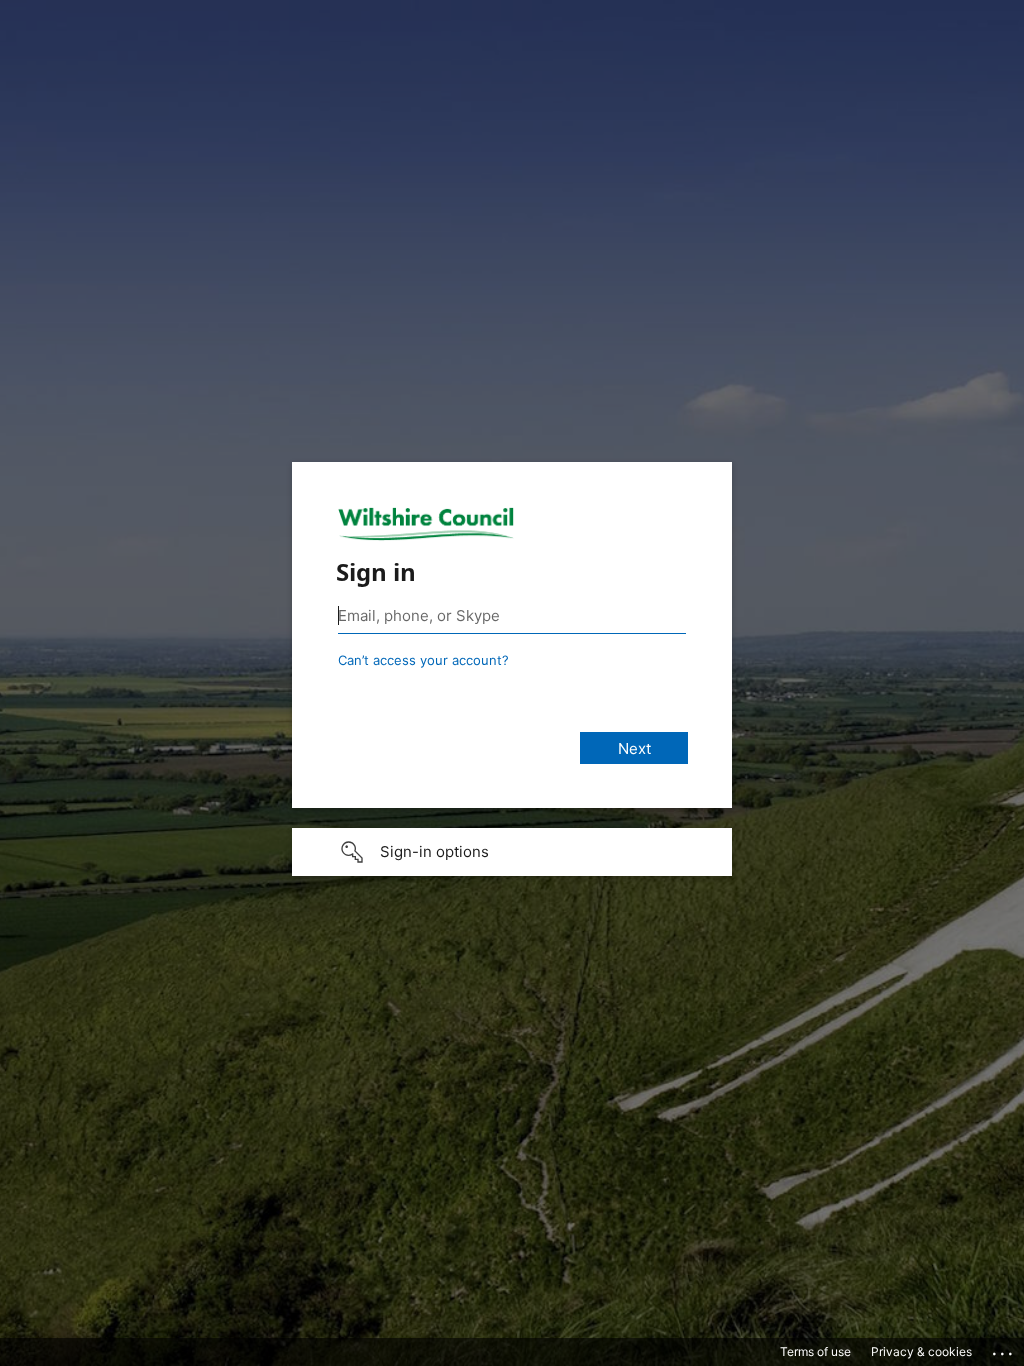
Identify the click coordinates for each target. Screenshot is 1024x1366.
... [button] (1004, 1349)
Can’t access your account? (423, 660)
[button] (512, 852)
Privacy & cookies (921, 1351)
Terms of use (815, 1351)
